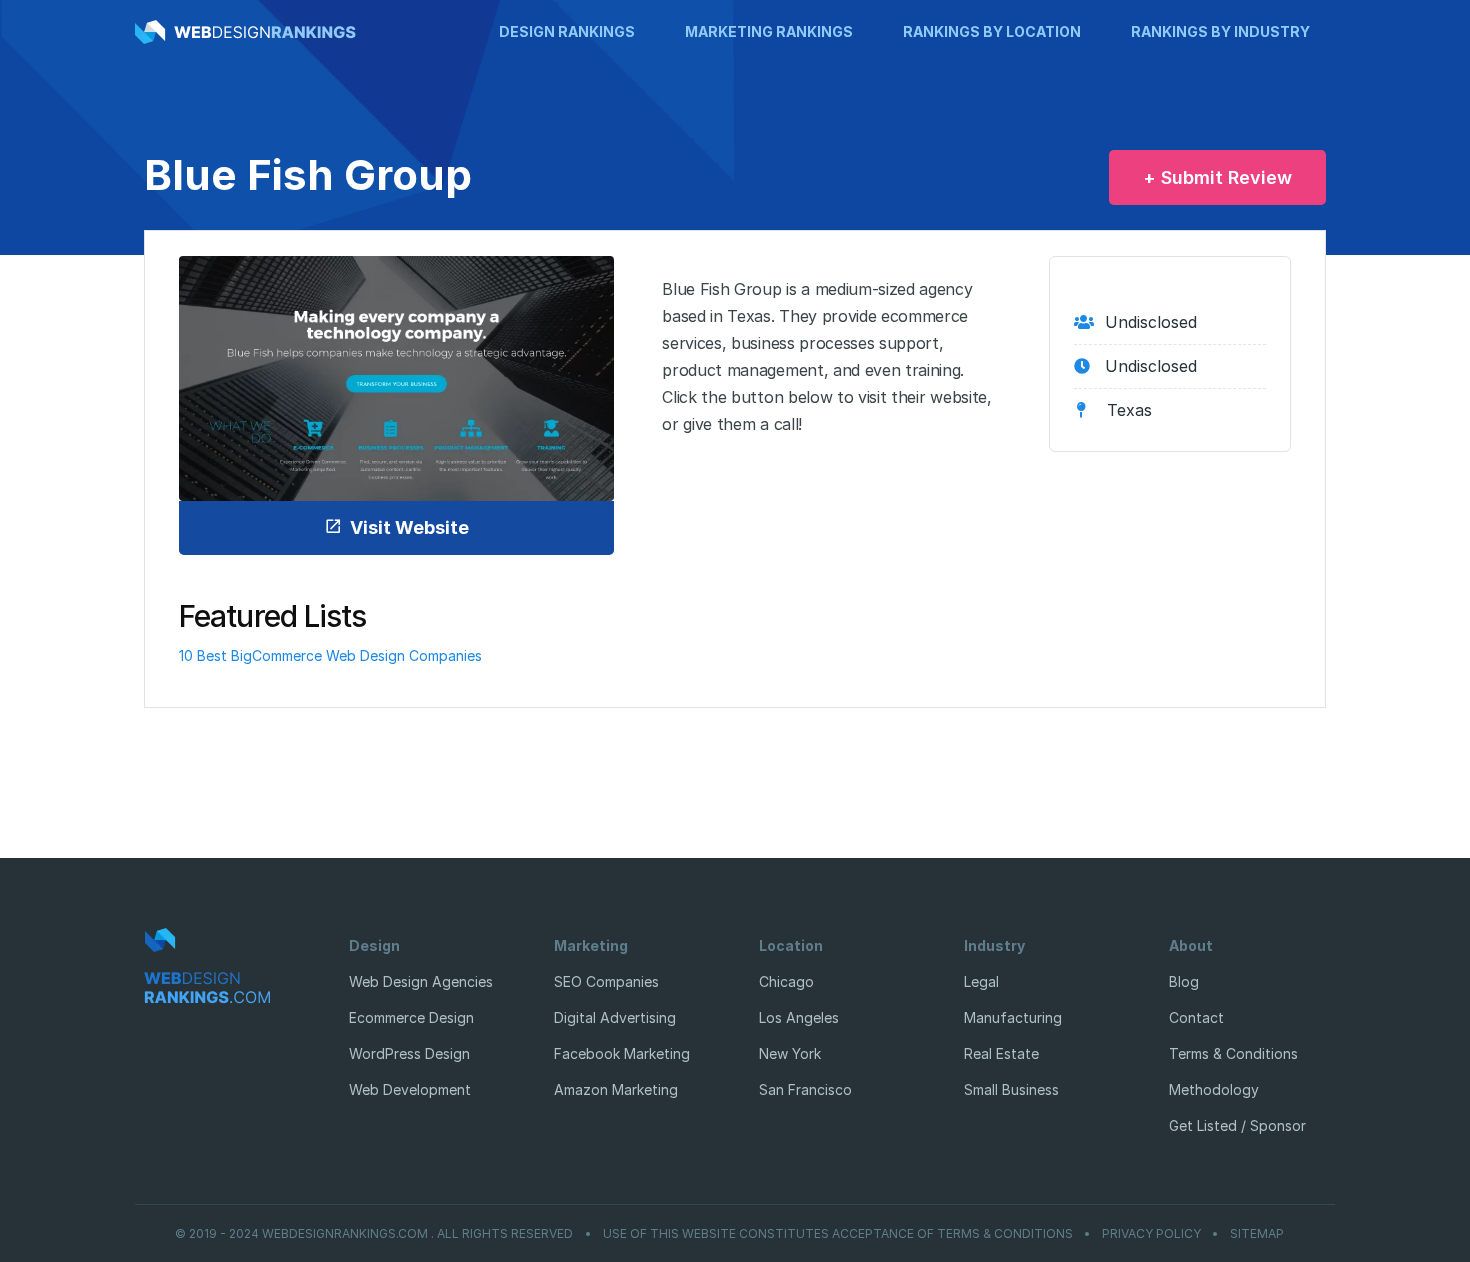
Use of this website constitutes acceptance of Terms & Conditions (838, 1234)
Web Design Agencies (421, 981)
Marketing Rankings (769, 31)
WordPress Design (409, 1053)
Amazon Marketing (616, 1089)
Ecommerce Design (411, 1017)
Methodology (1214, 1089)
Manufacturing (1013, 1017)
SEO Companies (606, 981)
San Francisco (805, 1089)
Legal (981, 981)
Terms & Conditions (1233, 1053)
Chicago (786, 981)
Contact (1196, 1017)
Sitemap (1257, 1234)
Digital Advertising (615, 1017)
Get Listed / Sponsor (1237, 1125)
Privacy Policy (1151, 1234)
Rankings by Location (992, 31)
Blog (1184, 981)
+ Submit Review (1217, 177)
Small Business (1011, 1089)
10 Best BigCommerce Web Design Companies (330, 655)
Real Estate (1001, 1053)
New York (790, 1053)
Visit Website (409, 527)
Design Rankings (567, 31)
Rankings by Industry (1220, 31)
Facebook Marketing (622, 1053)
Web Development (410, 1089)
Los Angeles (799, 1017)
